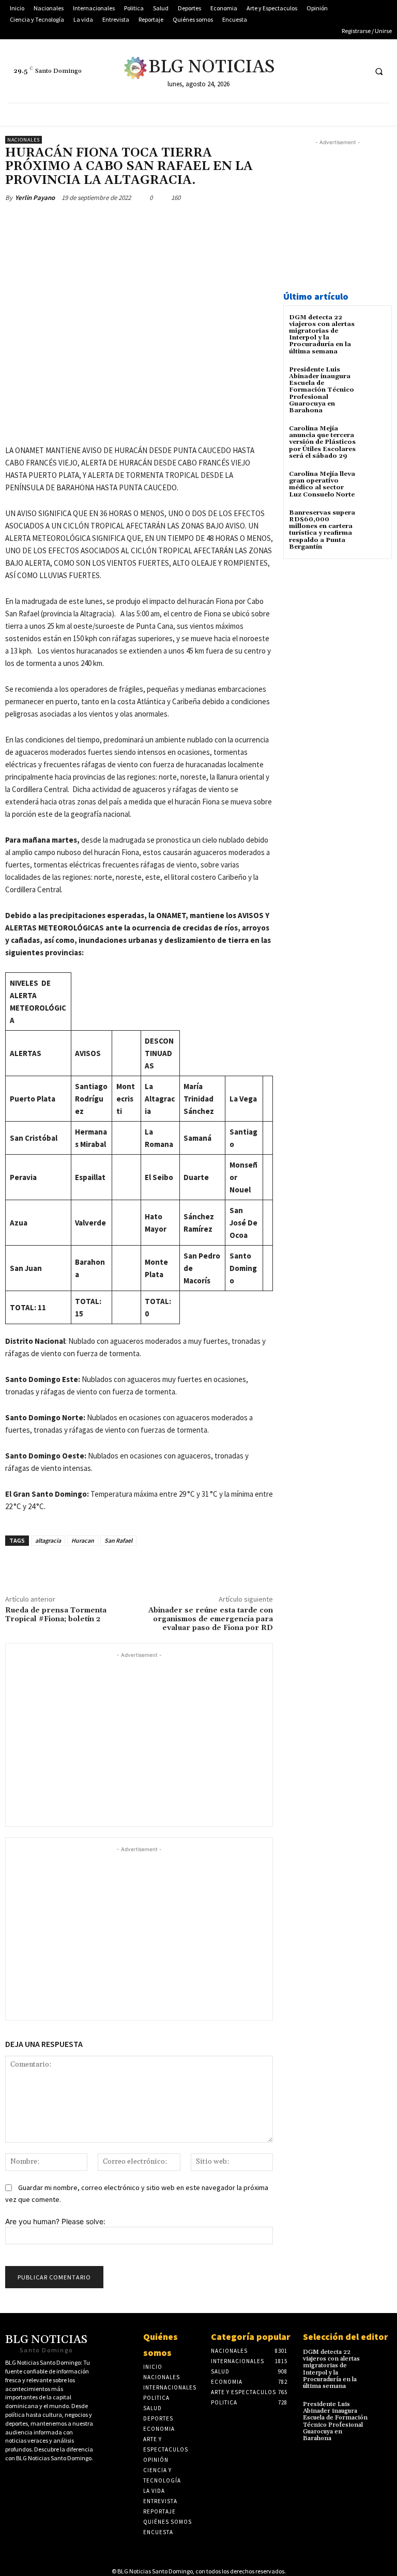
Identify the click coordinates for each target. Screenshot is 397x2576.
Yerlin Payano (35, 198)
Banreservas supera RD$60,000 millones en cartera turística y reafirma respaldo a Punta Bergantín (322, 530)
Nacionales (24, 140)
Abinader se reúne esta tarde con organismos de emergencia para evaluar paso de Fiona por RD (211, 1619)
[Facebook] (318, 71)
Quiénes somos (161, 2345)
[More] (175, 222)
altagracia (48, 1540)
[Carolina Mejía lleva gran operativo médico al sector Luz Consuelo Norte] (373, 483)
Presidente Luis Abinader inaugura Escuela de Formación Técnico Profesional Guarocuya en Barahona (322, 390)
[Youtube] (337, 71)
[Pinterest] (127, 222)
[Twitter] (299, 71)
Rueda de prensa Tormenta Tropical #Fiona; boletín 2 (56, 1615)
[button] (379, 71)
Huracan (83, 1540)
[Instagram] (356, 71)
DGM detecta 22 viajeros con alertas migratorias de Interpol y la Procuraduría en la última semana (322, 335)
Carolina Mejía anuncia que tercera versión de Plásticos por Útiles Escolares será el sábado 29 (322, 442)
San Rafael (118, 1540)
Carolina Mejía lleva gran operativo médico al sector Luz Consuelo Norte (322, 484)
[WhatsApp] (151, 222)
